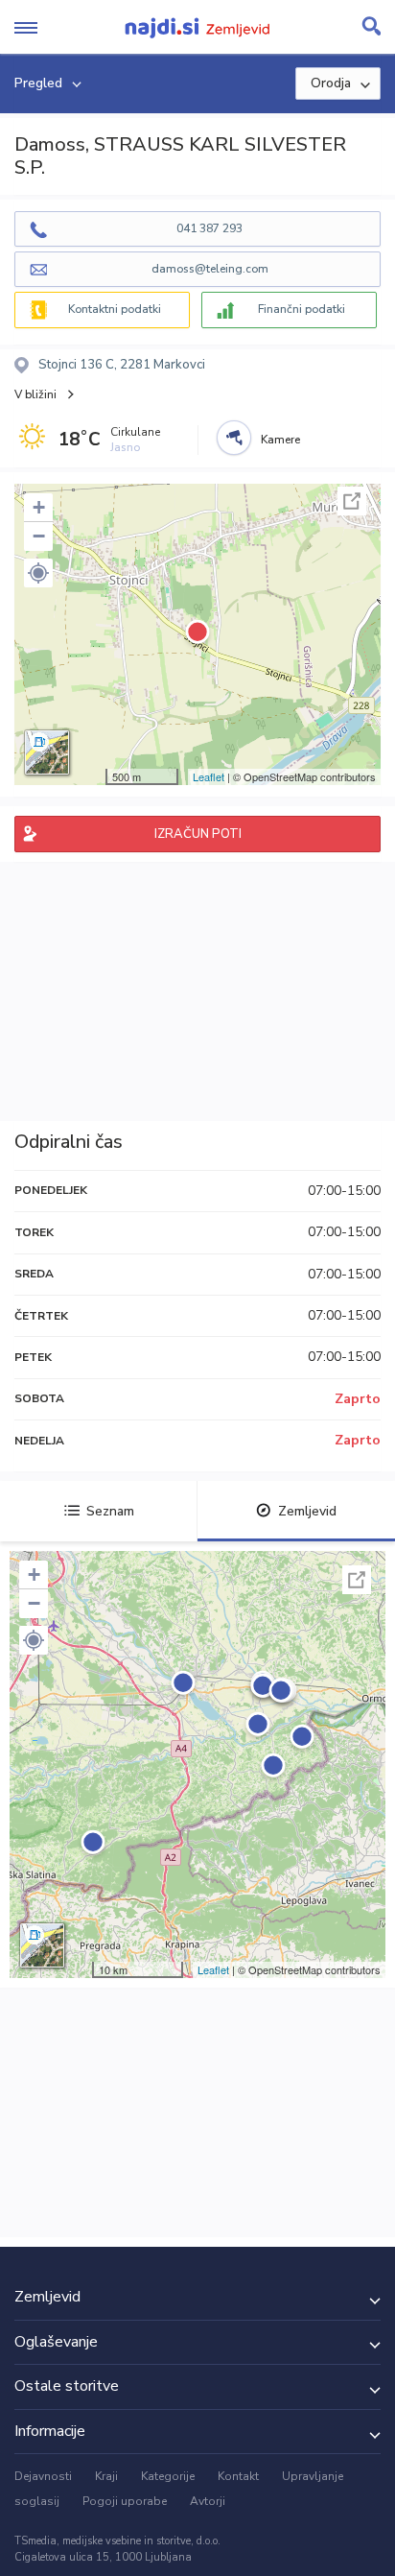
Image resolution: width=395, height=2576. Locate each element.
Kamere (280, 440)
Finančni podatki (302, 309)
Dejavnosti (43, 2476)
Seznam (110, 1511)
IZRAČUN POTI (198, 834)
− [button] (39, 536)
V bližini (35, 394)
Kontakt (238, 2476)
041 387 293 (209, 228)
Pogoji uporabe (125, 2501)
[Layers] (47, 752)
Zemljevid (307, 1511)
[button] (38, 573)
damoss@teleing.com (210, 269)
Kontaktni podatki (115, 309)
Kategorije (168, 2476)
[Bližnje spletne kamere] (234, 438)
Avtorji (208, 2501)
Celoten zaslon (352, 501)
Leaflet (209, 776)
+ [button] (39, 507)
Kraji (106, 2476)
